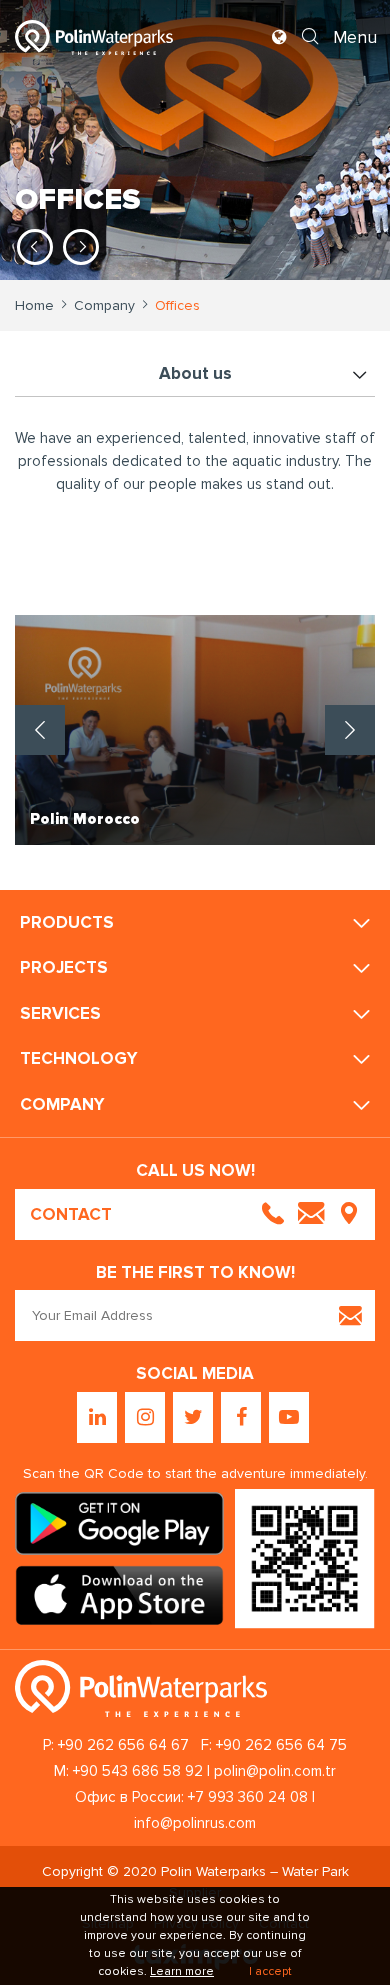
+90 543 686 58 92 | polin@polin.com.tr (204, 1771)
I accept (270, 1971)
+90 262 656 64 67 (123, 1745)
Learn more (182, 1971)
